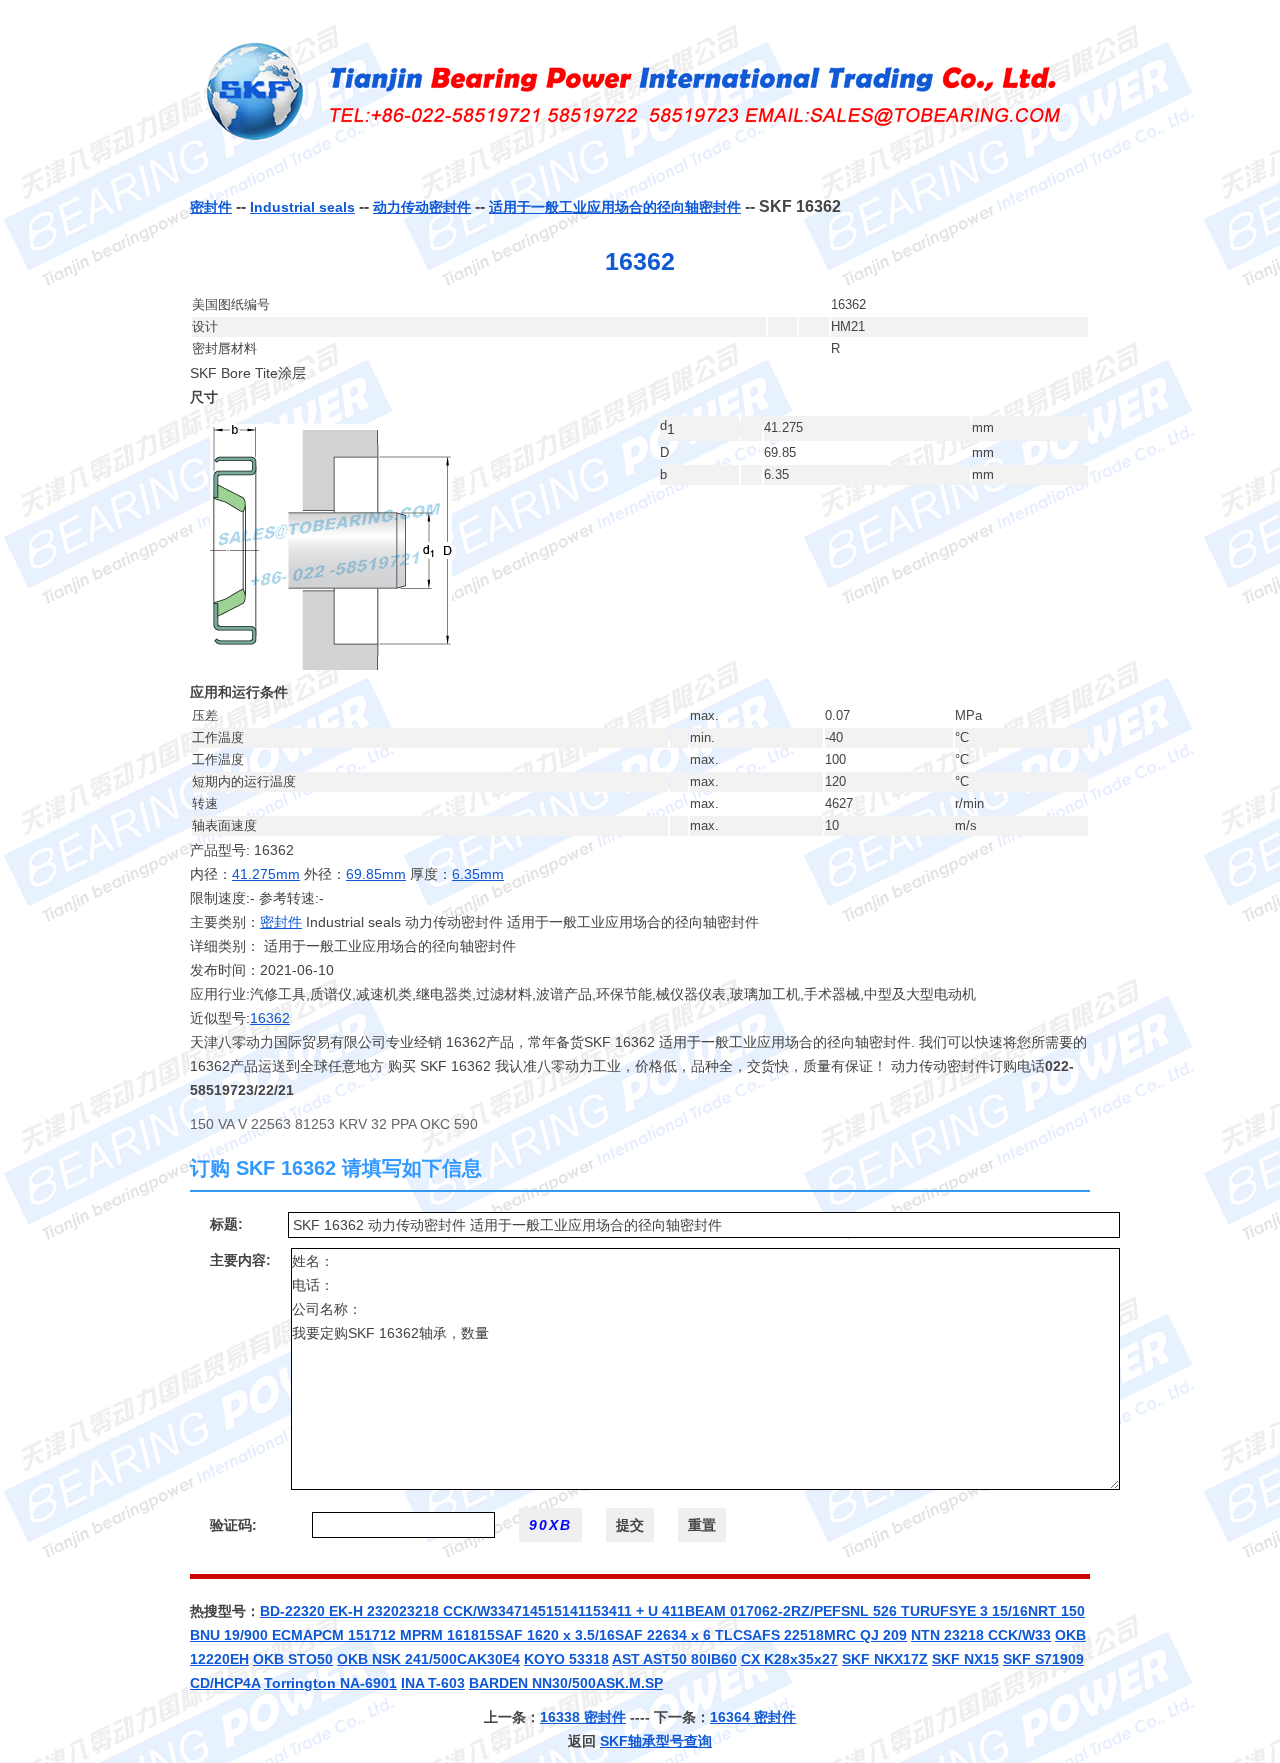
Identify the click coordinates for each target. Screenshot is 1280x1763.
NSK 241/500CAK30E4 (446, 1659)
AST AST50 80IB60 (674, 1659)
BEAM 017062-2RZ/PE (758, 1611)
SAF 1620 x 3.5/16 (555, 1635)
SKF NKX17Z (885, 1659)
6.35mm (478, 874)
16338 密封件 (583, 1717)
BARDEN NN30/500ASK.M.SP (566, 1683)
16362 (270, 1018)
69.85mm (376, 874)
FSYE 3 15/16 (984, 1611)
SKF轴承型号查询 (656, 1741)
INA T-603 (433, 1683)
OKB (354, 1659)
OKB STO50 (293, 1659)
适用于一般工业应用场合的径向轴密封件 (615, 207)
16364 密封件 (753, 1717)
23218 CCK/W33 (452, 1611)
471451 (530, 1611)
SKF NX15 (965, 1659)
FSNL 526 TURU (886, 1611)
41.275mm (266, 874)
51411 (573, 1611)
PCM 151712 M (362, 1635)
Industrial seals (302, 207)
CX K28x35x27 (789, 1659)
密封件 (211, 207)
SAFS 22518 (783, 1635)
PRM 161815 (453, 1635)
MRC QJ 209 (865, 1635)
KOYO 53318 (566, 1659)
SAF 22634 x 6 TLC (679, 1635)
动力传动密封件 (422, 207)
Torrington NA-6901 (330, 1683)
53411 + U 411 (639, 1611)
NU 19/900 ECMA (256, 1635)
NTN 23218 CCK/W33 (981, 1635)
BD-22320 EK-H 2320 (329, 1611)
